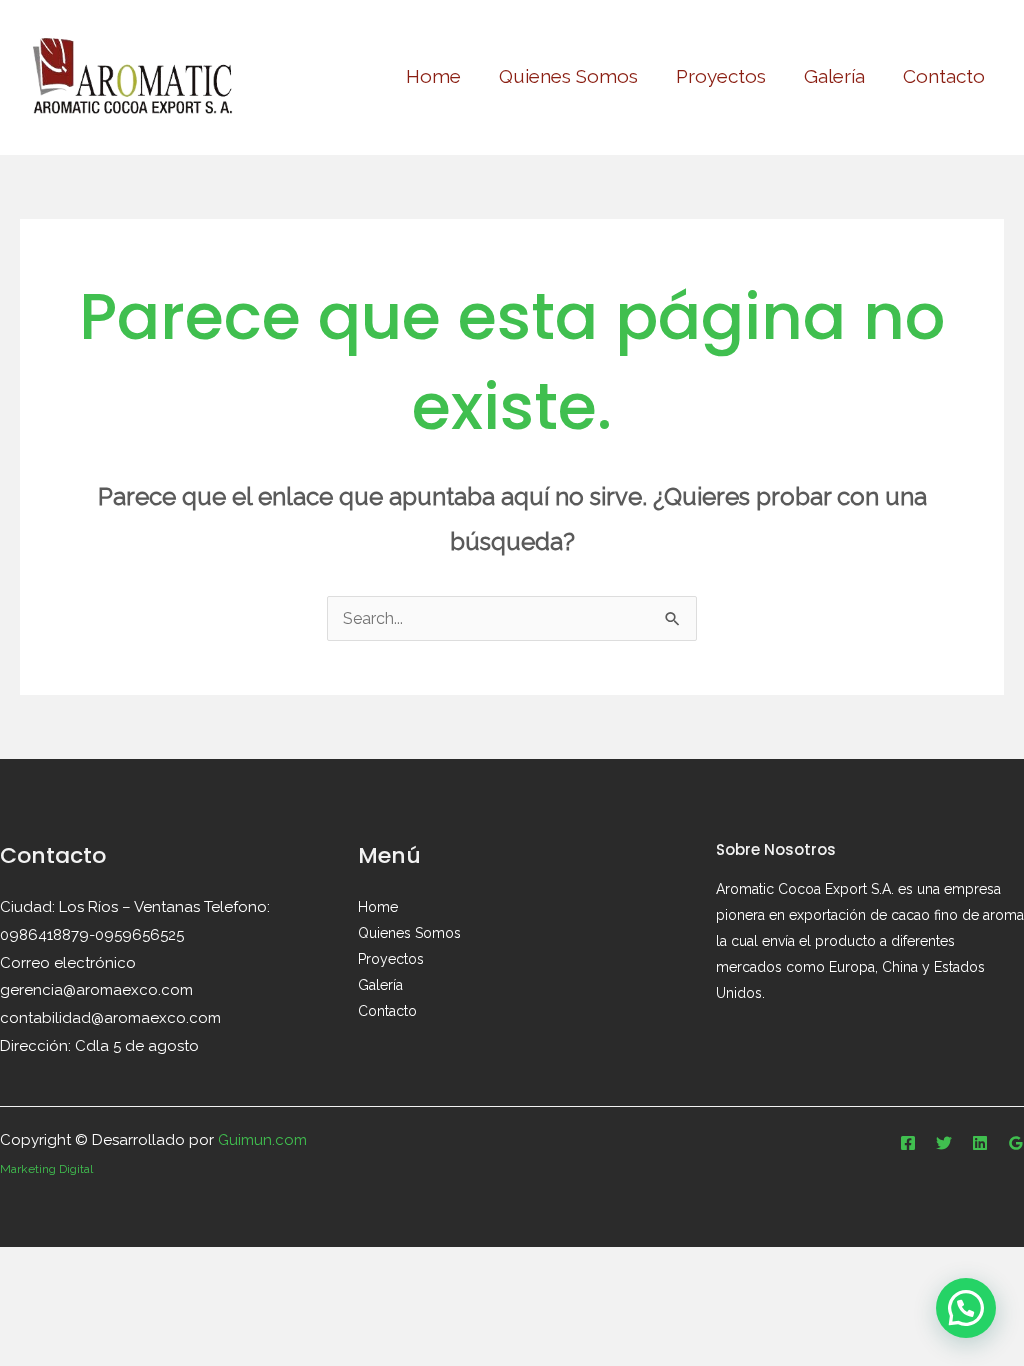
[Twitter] (944, 1143)
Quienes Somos (568, 76)
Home (433, 76)
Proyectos (721, 76)
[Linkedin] (980, 1143)
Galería (834, 76)
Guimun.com (262, 1140)
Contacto (944, 76)
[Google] (1016, 1143)
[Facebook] (908, 1143)
